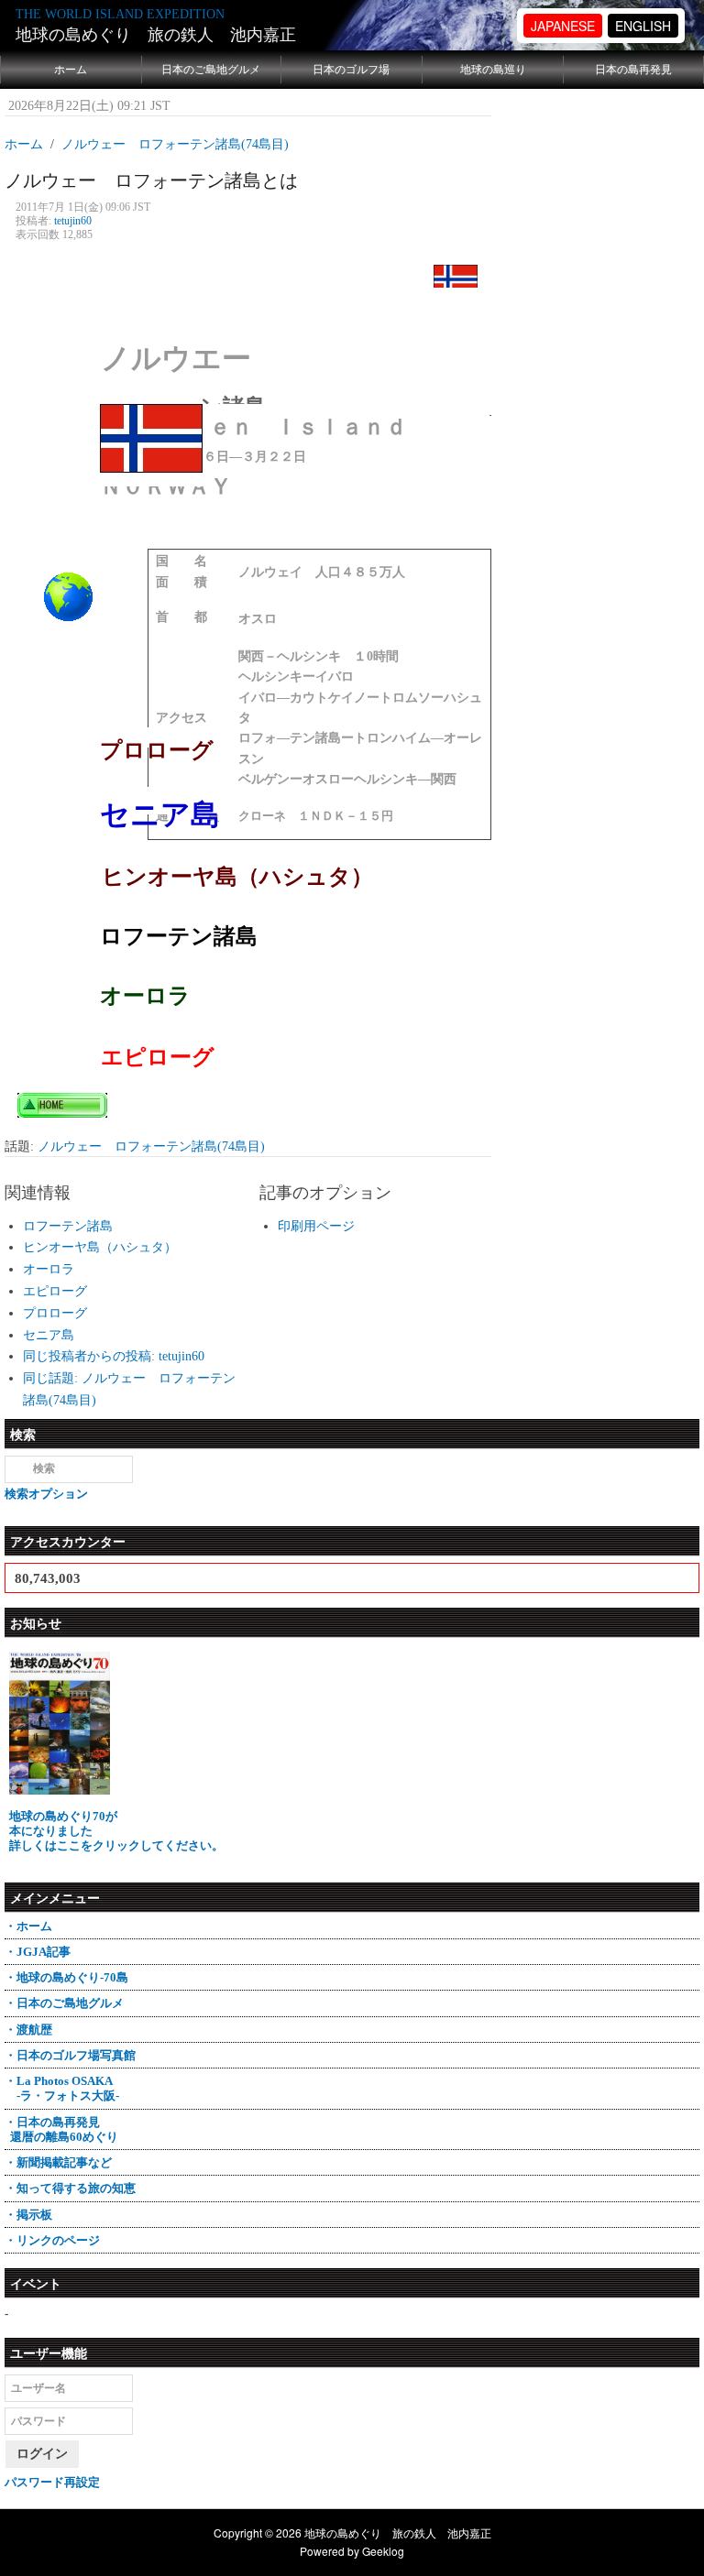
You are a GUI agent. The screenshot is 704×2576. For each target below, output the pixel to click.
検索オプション (46, 1494)
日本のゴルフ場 (351, 70)
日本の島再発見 (633, 70)
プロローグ (55, 1313)
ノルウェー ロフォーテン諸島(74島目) (151, 1146)
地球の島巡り (493, 70)
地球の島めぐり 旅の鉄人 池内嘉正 (156, 35)
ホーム (71, 70)
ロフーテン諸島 (68, 1226)
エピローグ (55, 1291)
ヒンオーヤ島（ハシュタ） (100, 1247)
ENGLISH (643, 26)
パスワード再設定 (52, 2482)
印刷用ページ (316, 1226)
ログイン (42, 2454)
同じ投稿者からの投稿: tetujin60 (114, 1356)
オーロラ (49, 1269)
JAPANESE (563, 26)
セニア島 (49, 1335)
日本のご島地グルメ (211, 70)
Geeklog (383, 2551)
